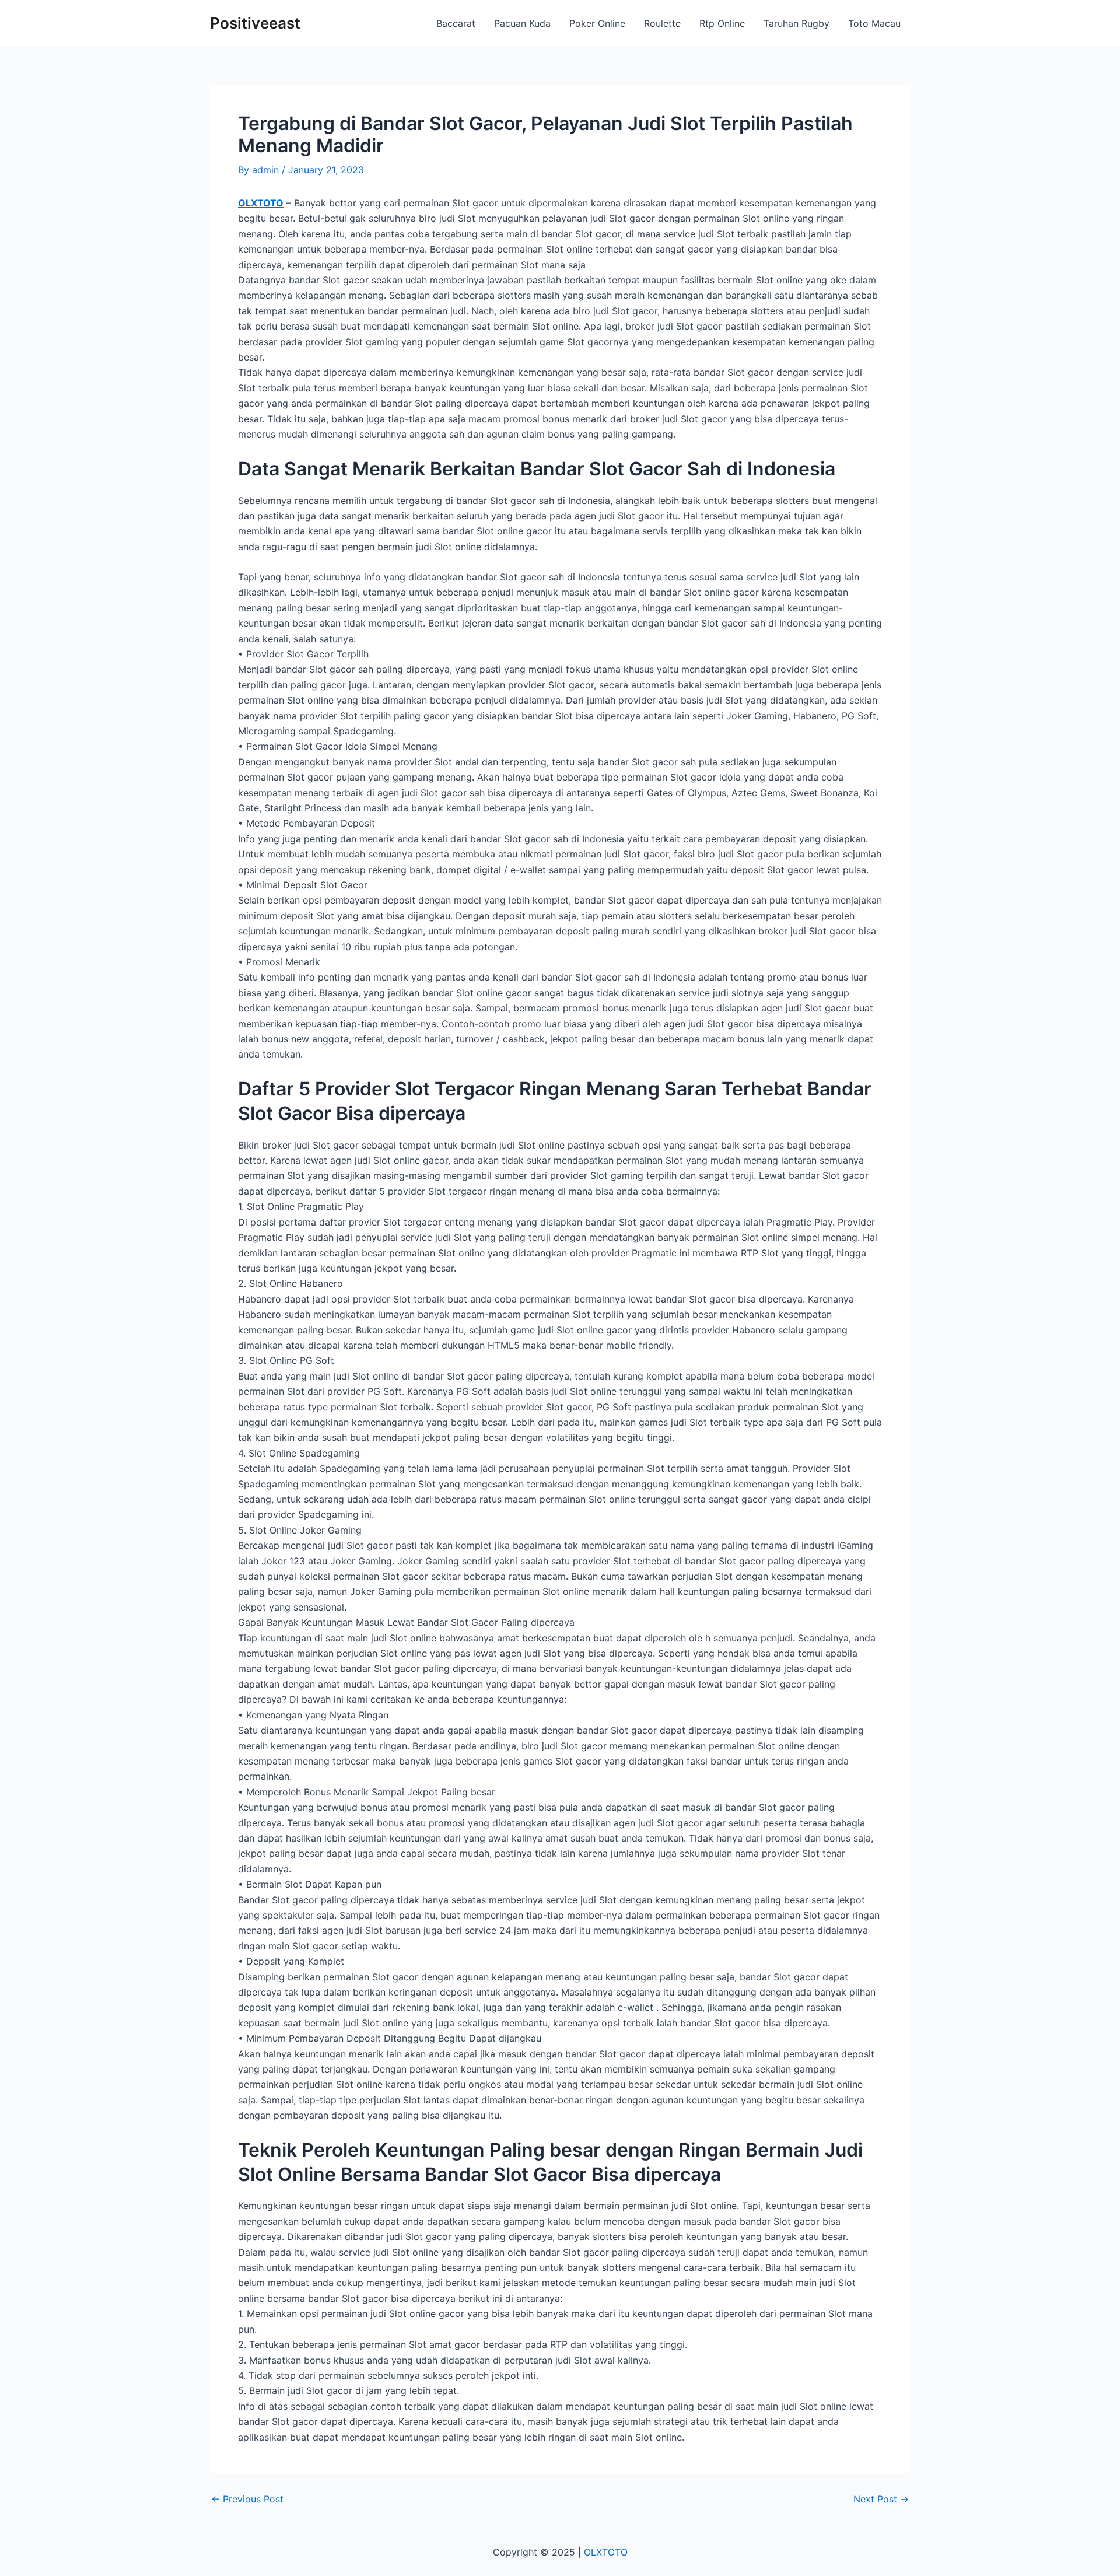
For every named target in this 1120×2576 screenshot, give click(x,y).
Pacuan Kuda (522, 23)
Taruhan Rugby (797, 23)
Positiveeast (255, 23)
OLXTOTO (261, 203)
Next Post (881, 2499)
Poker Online (597, 23)
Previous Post (247, 2499)
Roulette (662, 23)
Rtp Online (722, 23)
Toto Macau (874, 23)
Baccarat (456, 23)
